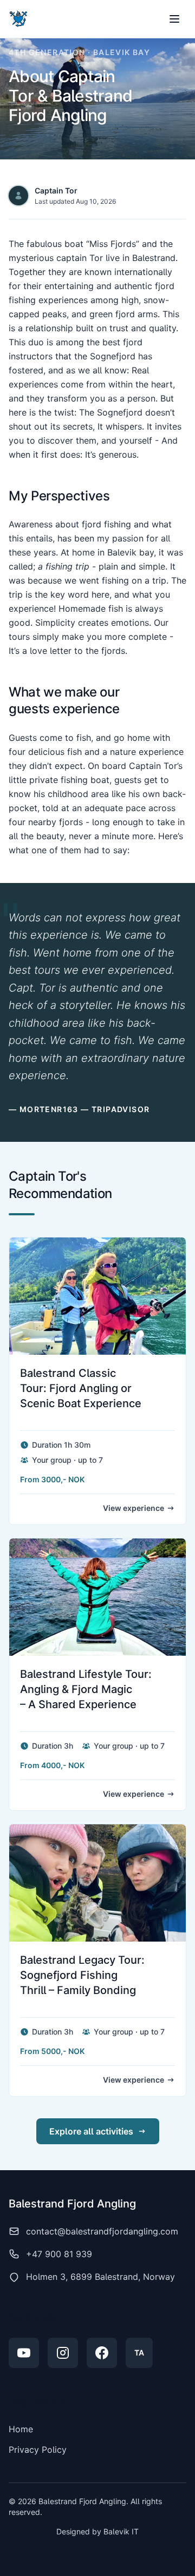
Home (21, 2429)
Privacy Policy (38, 2450)
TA (139, 2353)
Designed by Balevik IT (97, 2531)
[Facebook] (102, 2353)
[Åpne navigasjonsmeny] (174, 19)
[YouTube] (24, 2353)
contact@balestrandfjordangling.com (102, 2231)
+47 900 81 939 (59, 2254)
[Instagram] (63, 2353)
